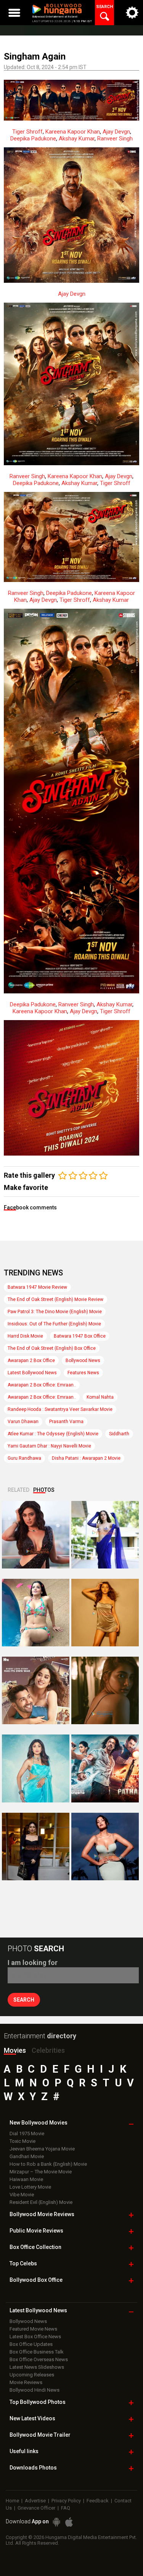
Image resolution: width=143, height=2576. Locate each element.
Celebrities (48, 2050)
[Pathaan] (105, 1768)
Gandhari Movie (27, 2156)
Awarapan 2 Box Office (31, 1361)
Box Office (35, 2247)
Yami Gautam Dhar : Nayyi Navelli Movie (49, 1446)
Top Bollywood (38, 2402)
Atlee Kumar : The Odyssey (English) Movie (53, 1434)
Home (12, 2501)
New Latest (32, 2418)
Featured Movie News (33, 2329)
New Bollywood (39, 2123)
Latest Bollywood (38, 2310)
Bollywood (40, 2435)
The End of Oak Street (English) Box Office (52, 1348)
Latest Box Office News (35, 2337)
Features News (83, 1373)
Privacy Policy (66, 2501)
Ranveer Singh (115, 139)
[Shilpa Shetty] (36, 1768)
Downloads (33, 2468)
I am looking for (33, 1963)
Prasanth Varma (66, 1422)
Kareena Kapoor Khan (73, 132)
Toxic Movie (22, 2141)
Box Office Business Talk (37, 2352)
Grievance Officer (36, 2508)
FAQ (66, 2508)
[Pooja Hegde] (105, 1690)
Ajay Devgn (116, 132)
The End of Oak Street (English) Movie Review (55, 1299)
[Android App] (56, 2522)
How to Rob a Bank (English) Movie (48, 2164)
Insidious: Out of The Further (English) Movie (54, 1324)
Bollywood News (83, 1361)
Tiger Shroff (27, 132)
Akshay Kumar (77, 139)
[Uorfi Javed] (105, 1535)
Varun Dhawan (23, 1422)
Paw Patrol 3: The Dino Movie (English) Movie (55, 1312)
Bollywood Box (36, 2280)
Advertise (35, 2501)
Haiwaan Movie (26, 2179)
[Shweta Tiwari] (36, 1535)
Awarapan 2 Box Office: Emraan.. (42, 1385)
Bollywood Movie (42, 2214)
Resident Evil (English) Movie (41, 2202)
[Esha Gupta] (105, 1847)
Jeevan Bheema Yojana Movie (42, 2149)
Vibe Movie (22, 2195)
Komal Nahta (100, 1397)
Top (23, 2263)
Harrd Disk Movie (25, 1336)
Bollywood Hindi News (35, 2390)
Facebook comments (30, 1207)
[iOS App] (69, 2522)
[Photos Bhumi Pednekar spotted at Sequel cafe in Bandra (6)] (36, 1847)
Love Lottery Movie (30, 2187)
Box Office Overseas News (39, 2359)
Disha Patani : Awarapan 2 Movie (86, 1458)
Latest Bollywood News (32, 1373)
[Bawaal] (36, 1690)
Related (18, 1490)
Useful (24, 2451)
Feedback (98, 2501)
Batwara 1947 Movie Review (37, 1287)
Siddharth (119, 1434)
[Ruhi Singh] (105, 1613)
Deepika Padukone (33, 139)
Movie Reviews (26, 2382)
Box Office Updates (31, 2344)
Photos (44, 1490)
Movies (15, 2050)
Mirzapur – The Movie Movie (41, 2172)
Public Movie (36, 2231)
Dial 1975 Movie (27, 2134)
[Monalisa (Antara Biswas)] (36, 1613)
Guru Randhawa (24, 1458)
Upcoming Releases (32, 2375)
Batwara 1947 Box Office (80, 1336)
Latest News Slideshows (37, 2367)
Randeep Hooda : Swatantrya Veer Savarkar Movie (60, 1409)
